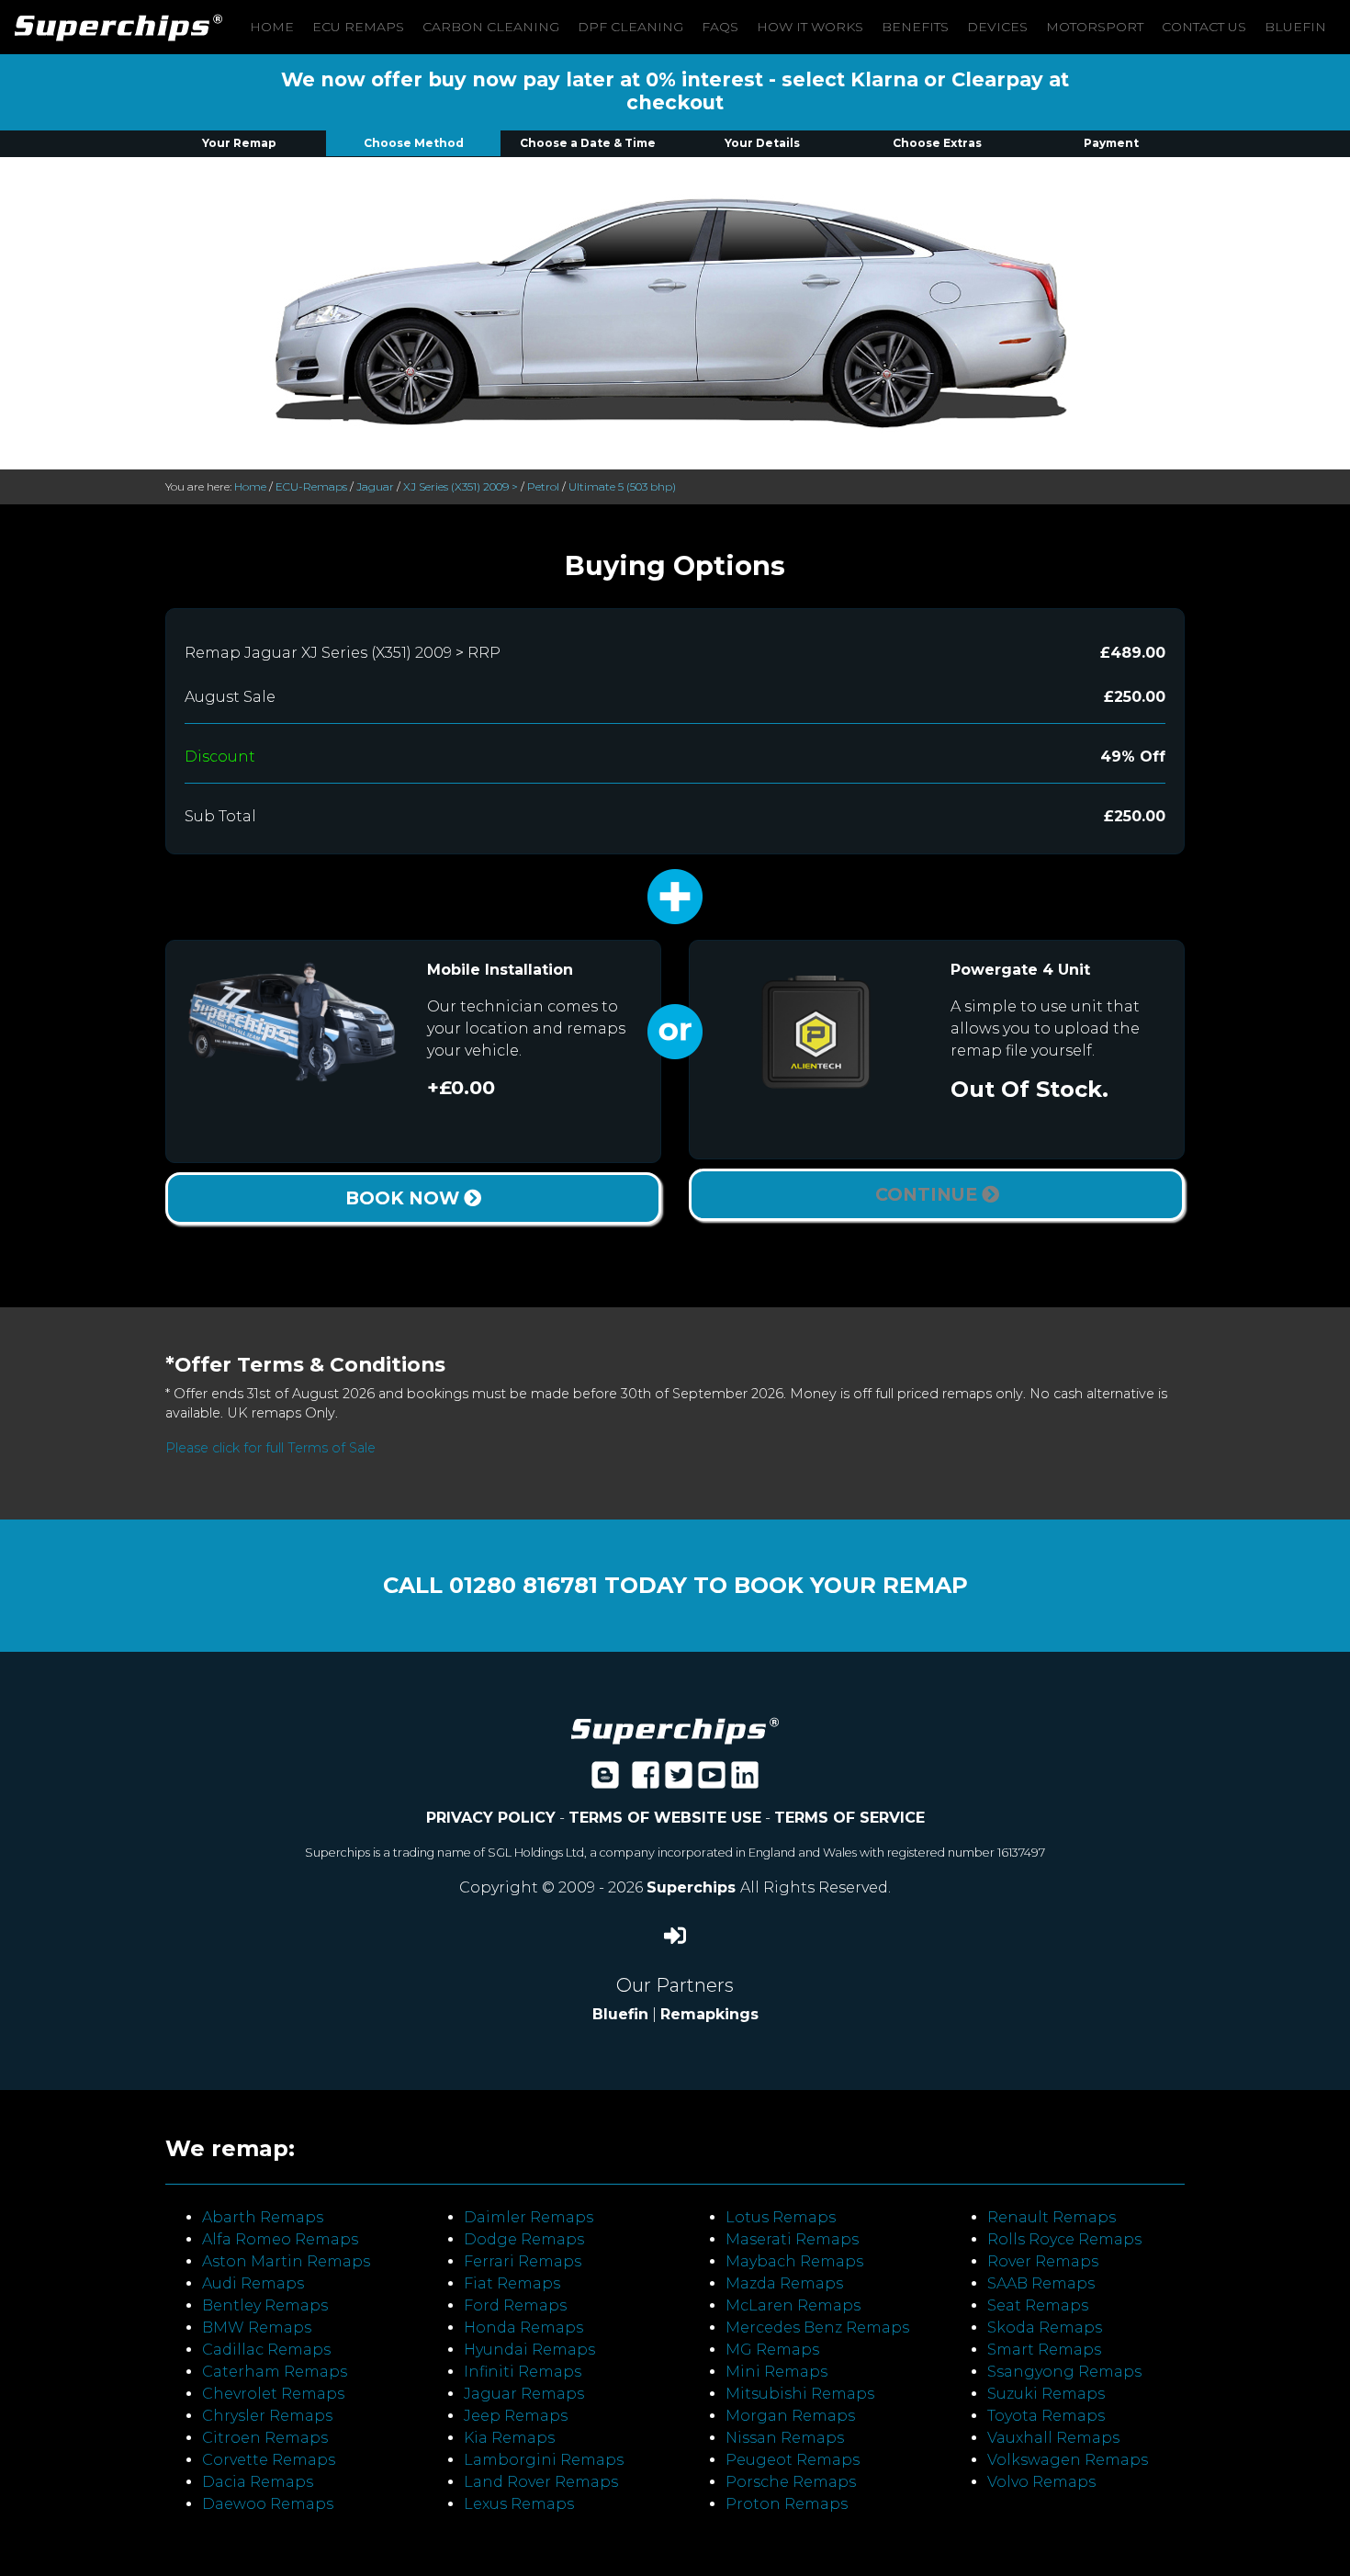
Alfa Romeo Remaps (280, 2239)
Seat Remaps (1038, 2305)
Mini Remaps (776, 2372)
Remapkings (709, 2014)
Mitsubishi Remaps (800, 2394)
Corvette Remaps (269, 2460)
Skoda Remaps (1045, 2327)
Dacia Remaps (258, 2482)
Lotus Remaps (781, 2217)
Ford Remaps (515, 2305)
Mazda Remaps (784, 2283)
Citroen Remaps (265, 2438)
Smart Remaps (1044, 2350)
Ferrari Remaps (523, 2261)
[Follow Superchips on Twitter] (679, 1781)
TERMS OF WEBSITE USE (665, 1818)
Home (272, 27)
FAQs (720, 27)
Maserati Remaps (792, 2239)
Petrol (543, 486)
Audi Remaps (253, 2283)
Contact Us (1204, 27)
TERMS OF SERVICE (849, 1818)
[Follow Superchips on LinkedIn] (745, 1781)
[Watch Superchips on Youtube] (712, 1781)
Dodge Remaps (524, 2239)
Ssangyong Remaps (1064, 2372)
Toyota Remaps (1046, 2416)
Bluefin (1295, 27)
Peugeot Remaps (793, 2460)
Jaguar (375, 486)
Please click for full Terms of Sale (270, 1448)
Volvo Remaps (1041, 2482)
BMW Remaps (257, 2327)
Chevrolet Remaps (273, 2394)
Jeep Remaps (516, 2416)
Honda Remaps (523, 2327)
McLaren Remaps (793, 2305)
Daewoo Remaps (268, 2504)
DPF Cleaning (630, 27)
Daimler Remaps (529, 2217)
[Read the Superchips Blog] (605, 1781)
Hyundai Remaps (529, 2350)
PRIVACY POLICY (491, 1818)
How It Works (810, 27)
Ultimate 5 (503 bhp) (622, 486)
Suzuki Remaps (1046, 2394)
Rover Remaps (1043, 2261)
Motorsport (1095, 27)
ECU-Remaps (311, 486)
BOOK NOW (405, 1198)
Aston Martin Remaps (286, 2261)
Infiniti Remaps (523, 2372)
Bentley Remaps (265, 2305)
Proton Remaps (787, 2504)
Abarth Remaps (263, 2217)
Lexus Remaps (519, 2504)
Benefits (915, 27)
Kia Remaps (509, 2438)
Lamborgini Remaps (544, 2460)
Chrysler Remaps (267, 2416)
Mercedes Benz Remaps (817, 2327)
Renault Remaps (1052, 2217)
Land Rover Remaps (541, 2482)
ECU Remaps (358, 27)
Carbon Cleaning (491, 27)
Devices (997, 27)
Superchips (693, 1887)
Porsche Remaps (791, 2482)
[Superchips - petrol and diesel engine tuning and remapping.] (675, 1730)
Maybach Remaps (794, 2261)
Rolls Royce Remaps (1064, 2239)
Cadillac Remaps (266, 2350)
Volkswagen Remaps (1068, 2460)
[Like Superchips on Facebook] (646, 1781)
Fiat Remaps (512, 2283)
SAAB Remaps (1041, 2283)
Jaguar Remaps (524, 2394)
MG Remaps (772, 2350)
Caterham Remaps (275, 2372)
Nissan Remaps (785, 2438)
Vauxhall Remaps (1053, 2438)
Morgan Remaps (790, 2416)
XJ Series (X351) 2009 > (461, 486)
